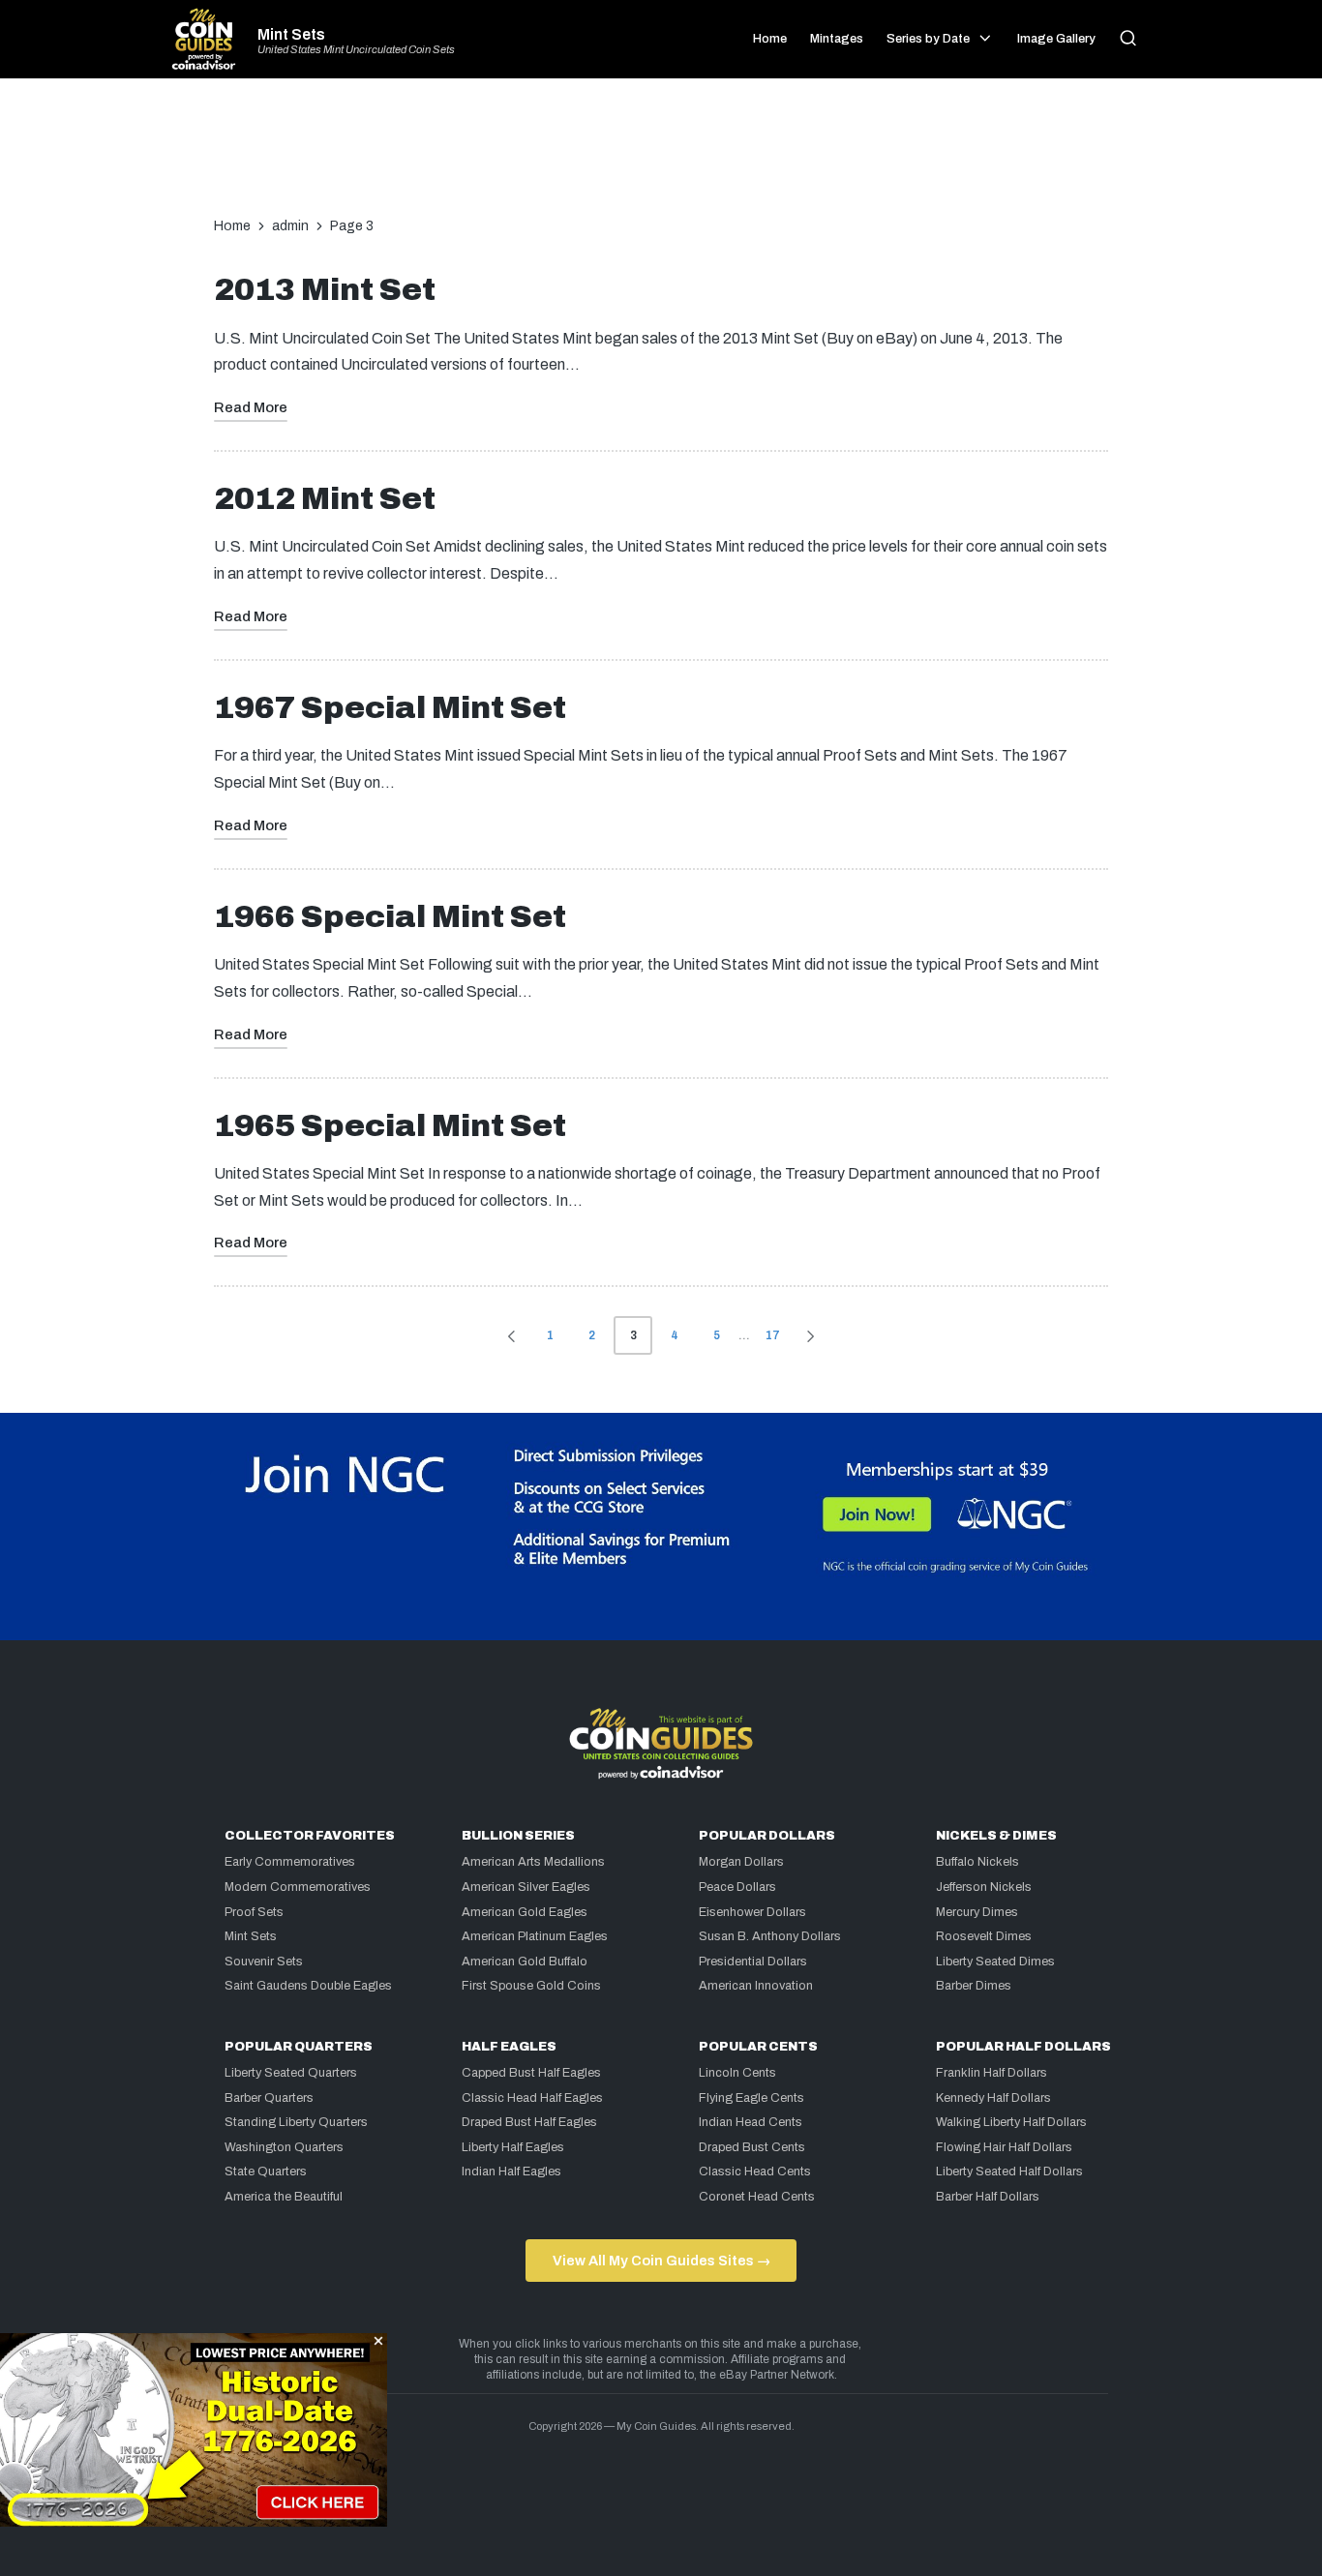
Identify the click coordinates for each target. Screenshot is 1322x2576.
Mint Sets (291, 35)
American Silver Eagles (526, 1887)
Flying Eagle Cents (751, 2098)
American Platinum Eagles (535, 1936)
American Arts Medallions (533, 1862)
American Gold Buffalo (525, 1962)
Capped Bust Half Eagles (531, 2073)
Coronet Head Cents (757, 2197)
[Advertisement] (661, 157)
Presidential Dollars (753, 1962)
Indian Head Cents (751, 2122)
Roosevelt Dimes (984, 1936)
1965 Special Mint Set (390, 1126)
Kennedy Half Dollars (993, 2098)
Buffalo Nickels (977, 1862)
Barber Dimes (974, 1986)
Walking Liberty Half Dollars (1011, 2122)
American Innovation (756, 1986)
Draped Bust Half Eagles (529, 2122)
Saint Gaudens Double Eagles (308, 1986)
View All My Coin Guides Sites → (661, 2261)
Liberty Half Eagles (513, 2147)
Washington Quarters (284, 2147)
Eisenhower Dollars (752, 1912)
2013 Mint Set (325, 290)
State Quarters (266, 2172)
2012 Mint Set (325, 499)
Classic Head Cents (755, 2172)
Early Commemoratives (290, 1862)
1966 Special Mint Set (390, 917)
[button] (508, 1335)
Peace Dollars (737, 1887)
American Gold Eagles (525, 1912)
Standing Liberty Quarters (296, 2122)
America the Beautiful (284, 2197)
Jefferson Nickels (984, 1887)
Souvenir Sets (264, 1962)
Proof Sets (254, 1912)
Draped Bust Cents (752, 2147)
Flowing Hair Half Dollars (1004, 2147)
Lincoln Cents (737, 2073)
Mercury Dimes (977, 1912)
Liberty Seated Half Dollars (1009, 2172)
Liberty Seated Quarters (291, 2073)
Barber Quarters (269, 2098)
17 (773, 1335)
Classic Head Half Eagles (532, 2098)
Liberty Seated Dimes (995, 1962)
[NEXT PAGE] (809, 1335)
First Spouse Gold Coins (531, 1986)
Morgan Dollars (741, 1862)
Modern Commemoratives (298, 1887)
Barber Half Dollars (988, 2197)
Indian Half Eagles (511, 2172)
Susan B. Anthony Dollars (770, 1936)
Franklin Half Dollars (991, 2073)
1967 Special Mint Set (390, 708)
